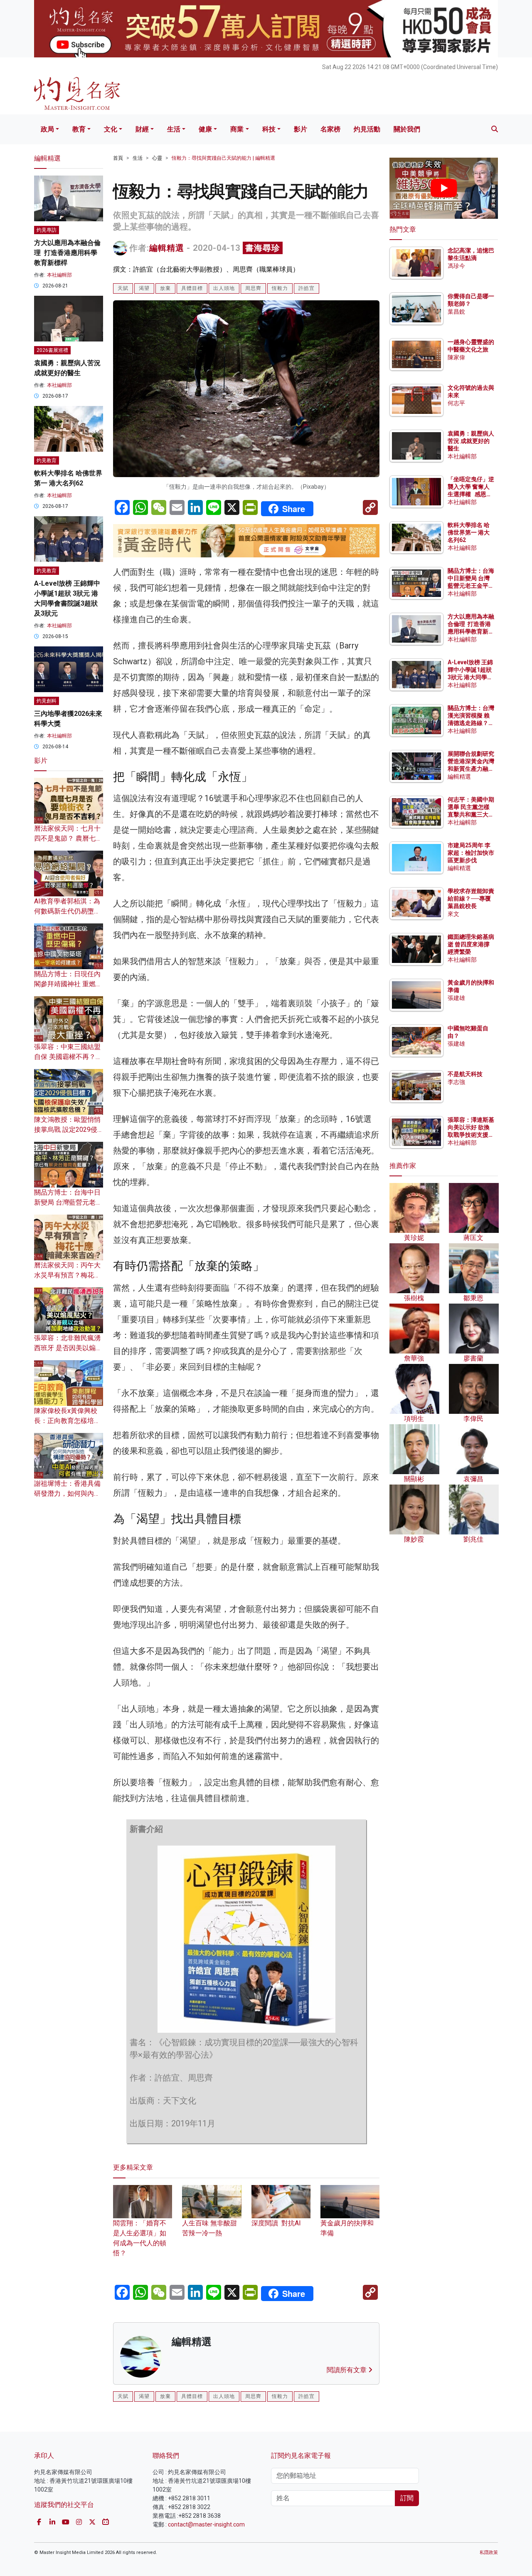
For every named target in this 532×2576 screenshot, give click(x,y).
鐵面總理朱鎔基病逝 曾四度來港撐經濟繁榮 (471, 944)
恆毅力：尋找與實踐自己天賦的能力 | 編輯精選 (223, 158)
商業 (237, 129)
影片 (300, 129)
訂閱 (407, 2498)
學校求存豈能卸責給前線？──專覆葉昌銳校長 (471, 898)
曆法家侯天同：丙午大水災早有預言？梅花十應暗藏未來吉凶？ (67, 1275)
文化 (111, 129)
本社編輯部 (59, 275)
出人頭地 (224, 288)
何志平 (456, 403)
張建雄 (456, 998)
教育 (79, 129)
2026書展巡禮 (52, 350)
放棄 (165, 288)
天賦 (123, 288)
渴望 (144, 288)
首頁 (118, 158)
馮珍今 (456, 266)
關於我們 (407, 129)
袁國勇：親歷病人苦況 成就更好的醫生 (471, 441)
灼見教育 (47, 460)
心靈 (157, 158)
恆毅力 (280, 288)
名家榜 (330, 129)
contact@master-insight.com (206, 2524)
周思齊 (253, 288)
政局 (47, 129)
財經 (142, 129)
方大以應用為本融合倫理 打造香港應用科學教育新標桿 (67, 253)
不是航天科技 (465, 1074)
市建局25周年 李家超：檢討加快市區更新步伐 (471, 853)
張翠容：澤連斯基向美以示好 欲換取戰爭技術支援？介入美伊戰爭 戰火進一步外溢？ (471, 1135)
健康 (205, 129)
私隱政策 (489, 2552)
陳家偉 (456, 357)
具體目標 (192, 288)
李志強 (456, 1082)
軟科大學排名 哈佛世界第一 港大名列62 (469, 532)
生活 (174, 129)
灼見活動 (367, 129)
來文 (453, 914)
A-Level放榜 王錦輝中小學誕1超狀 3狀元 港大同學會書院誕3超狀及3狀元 (470, 677)
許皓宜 (307, 288)
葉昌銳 (456, 312)
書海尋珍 (263, 248)
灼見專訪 (47, 230)
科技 (269, 129)
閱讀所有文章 (347, 2370)
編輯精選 (167, 248)
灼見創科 (47, 701)
